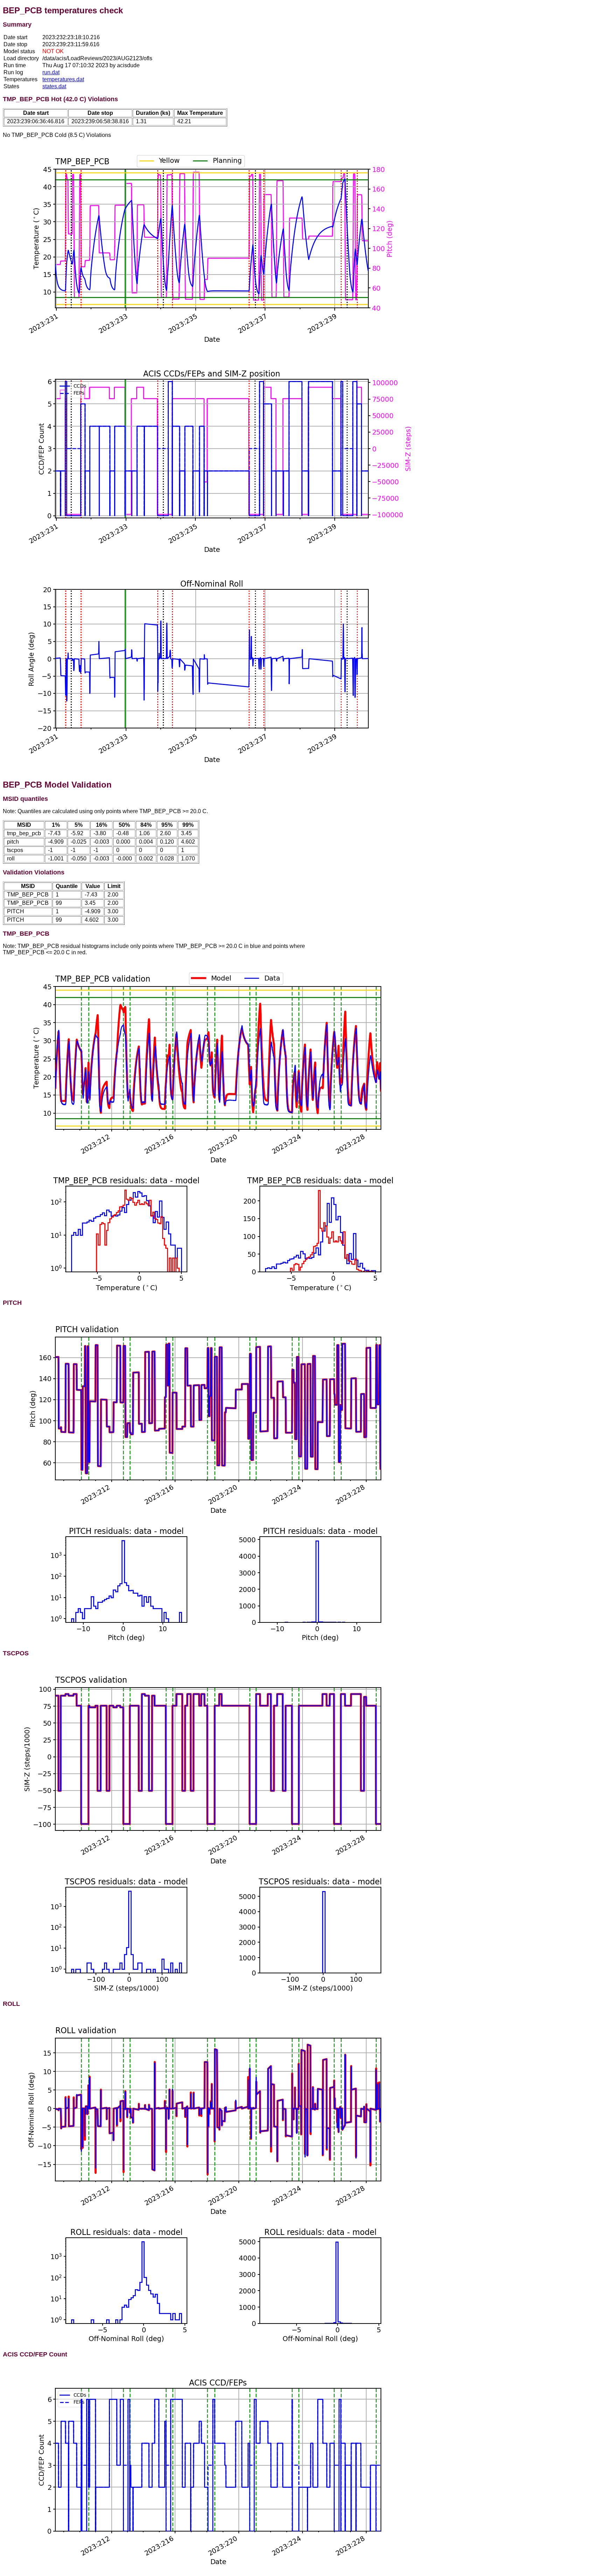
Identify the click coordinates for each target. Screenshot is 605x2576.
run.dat (51, 72)
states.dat (54, 86)
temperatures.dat (63, 79)
